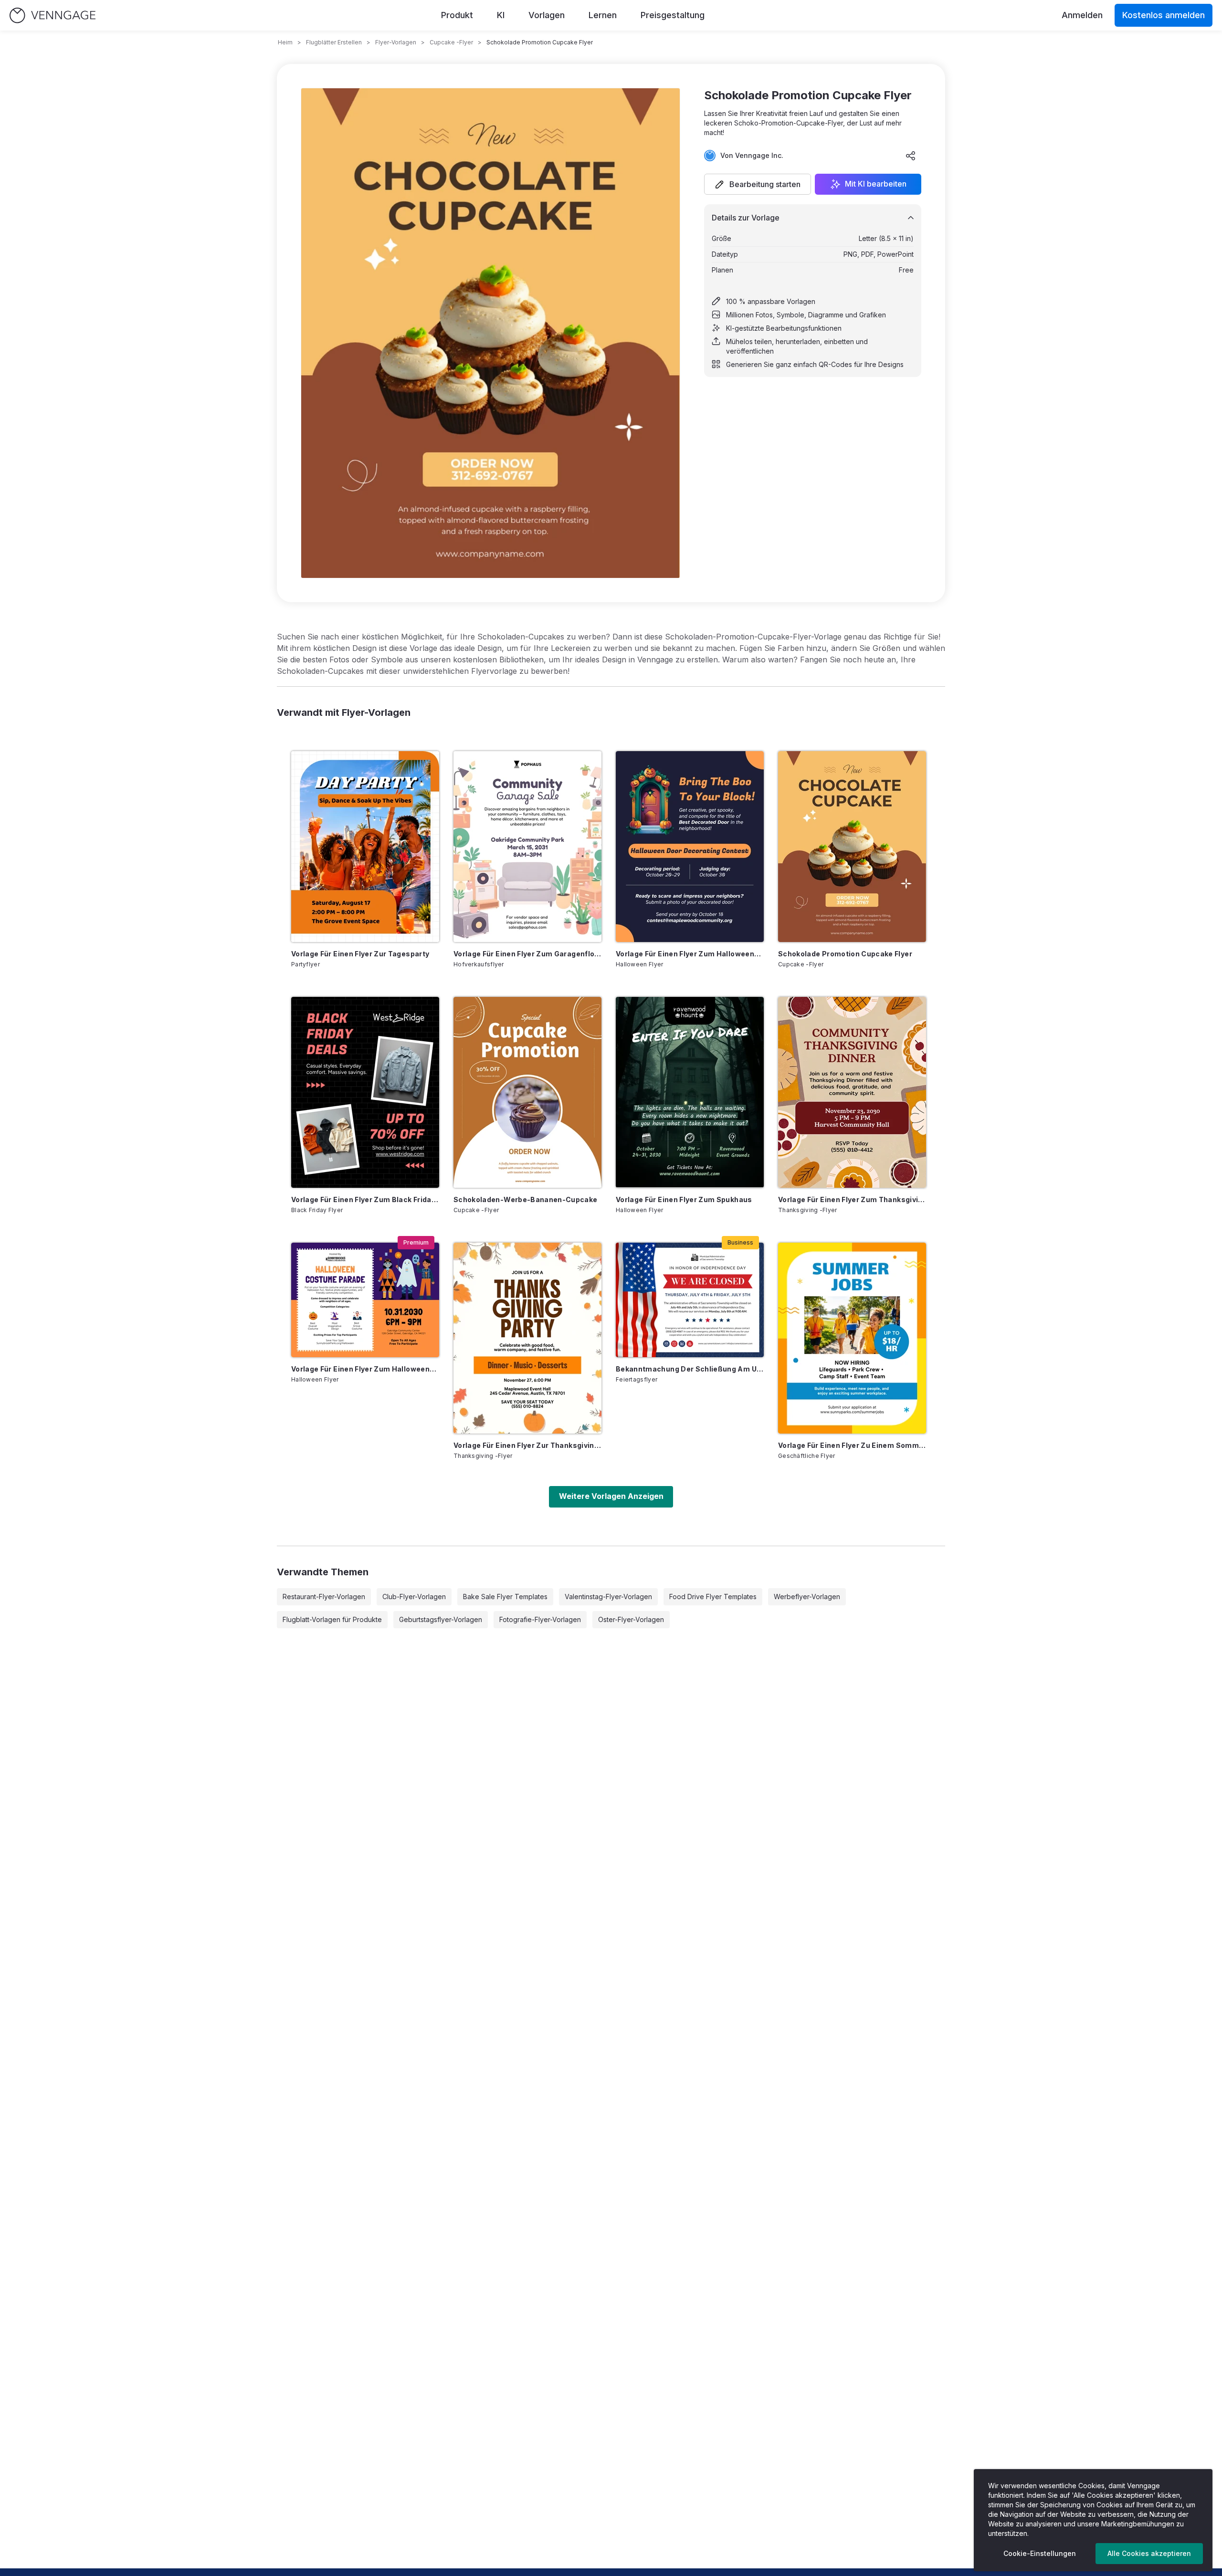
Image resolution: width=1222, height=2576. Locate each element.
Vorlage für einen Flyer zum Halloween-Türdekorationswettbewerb (690, 954)
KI (501, 15)
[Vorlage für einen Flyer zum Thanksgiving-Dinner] (852, 1092)
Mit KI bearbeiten (876, 184)
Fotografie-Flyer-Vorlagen (540, 1619)
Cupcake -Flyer (451, 42)
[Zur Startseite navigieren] (53, 16)
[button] (758, 184)
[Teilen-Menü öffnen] (911, 156)
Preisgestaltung (673, 15)
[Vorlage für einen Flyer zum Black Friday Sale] (365, 1092)
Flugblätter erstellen (334, 42)
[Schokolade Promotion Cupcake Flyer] (852, 847)
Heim (285, 42)
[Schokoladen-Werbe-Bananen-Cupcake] (527, 1092)
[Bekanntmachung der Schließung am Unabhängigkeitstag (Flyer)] (690, 1300)
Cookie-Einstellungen (1040, 2553)
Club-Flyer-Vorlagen (414, 1597)
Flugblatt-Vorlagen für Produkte (332, 1619)
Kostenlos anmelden (1164, 15)
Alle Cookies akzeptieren (1149, 2553)
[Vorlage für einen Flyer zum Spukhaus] (690, 1092)
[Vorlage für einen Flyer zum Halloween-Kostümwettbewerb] (365, 1300)
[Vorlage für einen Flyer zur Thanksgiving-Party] (527, 1338)
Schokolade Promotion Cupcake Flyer (845, 954)
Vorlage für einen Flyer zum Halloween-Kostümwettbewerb (365, 1369)
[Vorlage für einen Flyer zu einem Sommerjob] (852, 1338)
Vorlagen (547, 15)
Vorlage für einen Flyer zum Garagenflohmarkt (527, 954)
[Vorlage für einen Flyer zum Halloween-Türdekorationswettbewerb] (690, 847)
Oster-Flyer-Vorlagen (631, 1619)
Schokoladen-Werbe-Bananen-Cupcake (526, 1199)
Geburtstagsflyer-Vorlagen (441, 1619)
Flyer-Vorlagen (396, 42)
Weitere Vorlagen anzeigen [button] (611, 1496)
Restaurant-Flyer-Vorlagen (324, 1597)
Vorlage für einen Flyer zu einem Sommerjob (852, 1445)
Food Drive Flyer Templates (713, 1597)
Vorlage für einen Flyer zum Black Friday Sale (365, 1199)
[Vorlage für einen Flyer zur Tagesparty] (365, 847)
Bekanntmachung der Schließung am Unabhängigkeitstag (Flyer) (690, 1369)
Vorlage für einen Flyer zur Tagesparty (360, 954)
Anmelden (1082, 15)
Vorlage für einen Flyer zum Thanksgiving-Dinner (852, 1199)
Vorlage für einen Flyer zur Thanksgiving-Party (527, 1445)
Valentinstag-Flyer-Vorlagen (608, 1597)
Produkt (457, 15)
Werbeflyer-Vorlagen (807, 1597)
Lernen (603, 15)
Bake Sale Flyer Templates (505, 1597)
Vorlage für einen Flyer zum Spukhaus (684, 1199)
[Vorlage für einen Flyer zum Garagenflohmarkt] (527, 847)
